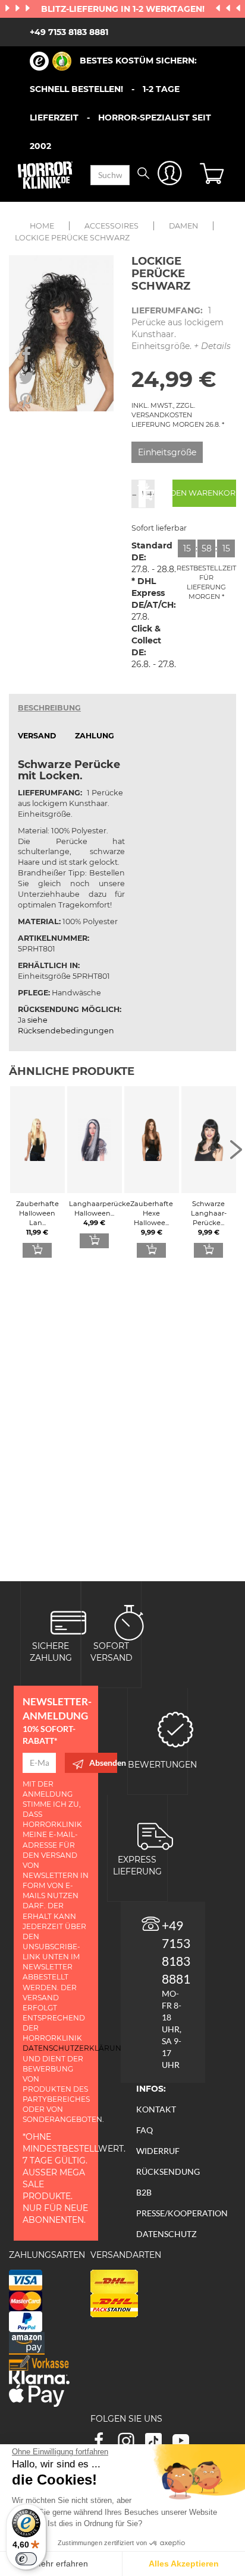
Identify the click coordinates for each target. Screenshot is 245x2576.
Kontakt (156, 2109)
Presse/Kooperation (182, 2213)
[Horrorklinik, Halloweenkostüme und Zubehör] (45, 175)
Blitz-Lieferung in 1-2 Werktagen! (124, 9)
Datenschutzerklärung (75, 2048)
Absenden (103, 1763)
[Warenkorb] (213, 175)
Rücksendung (168, 2171)
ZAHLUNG (95, 736)
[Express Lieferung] (155, 1836)
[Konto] (170, 175)
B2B (144, 2192)
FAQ (145, 2130)
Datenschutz (167, 2234)
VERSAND (37, 736)
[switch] (26, 2559)
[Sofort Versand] (129, 1622)
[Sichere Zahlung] (68, 1622)
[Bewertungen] (175, 1729)
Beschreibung (49, 708)
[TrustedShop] (51, 61)
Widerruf (158, 2151)
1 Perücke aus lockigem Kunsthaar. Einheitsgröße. (181, 328)
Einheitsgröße (167, 452)
